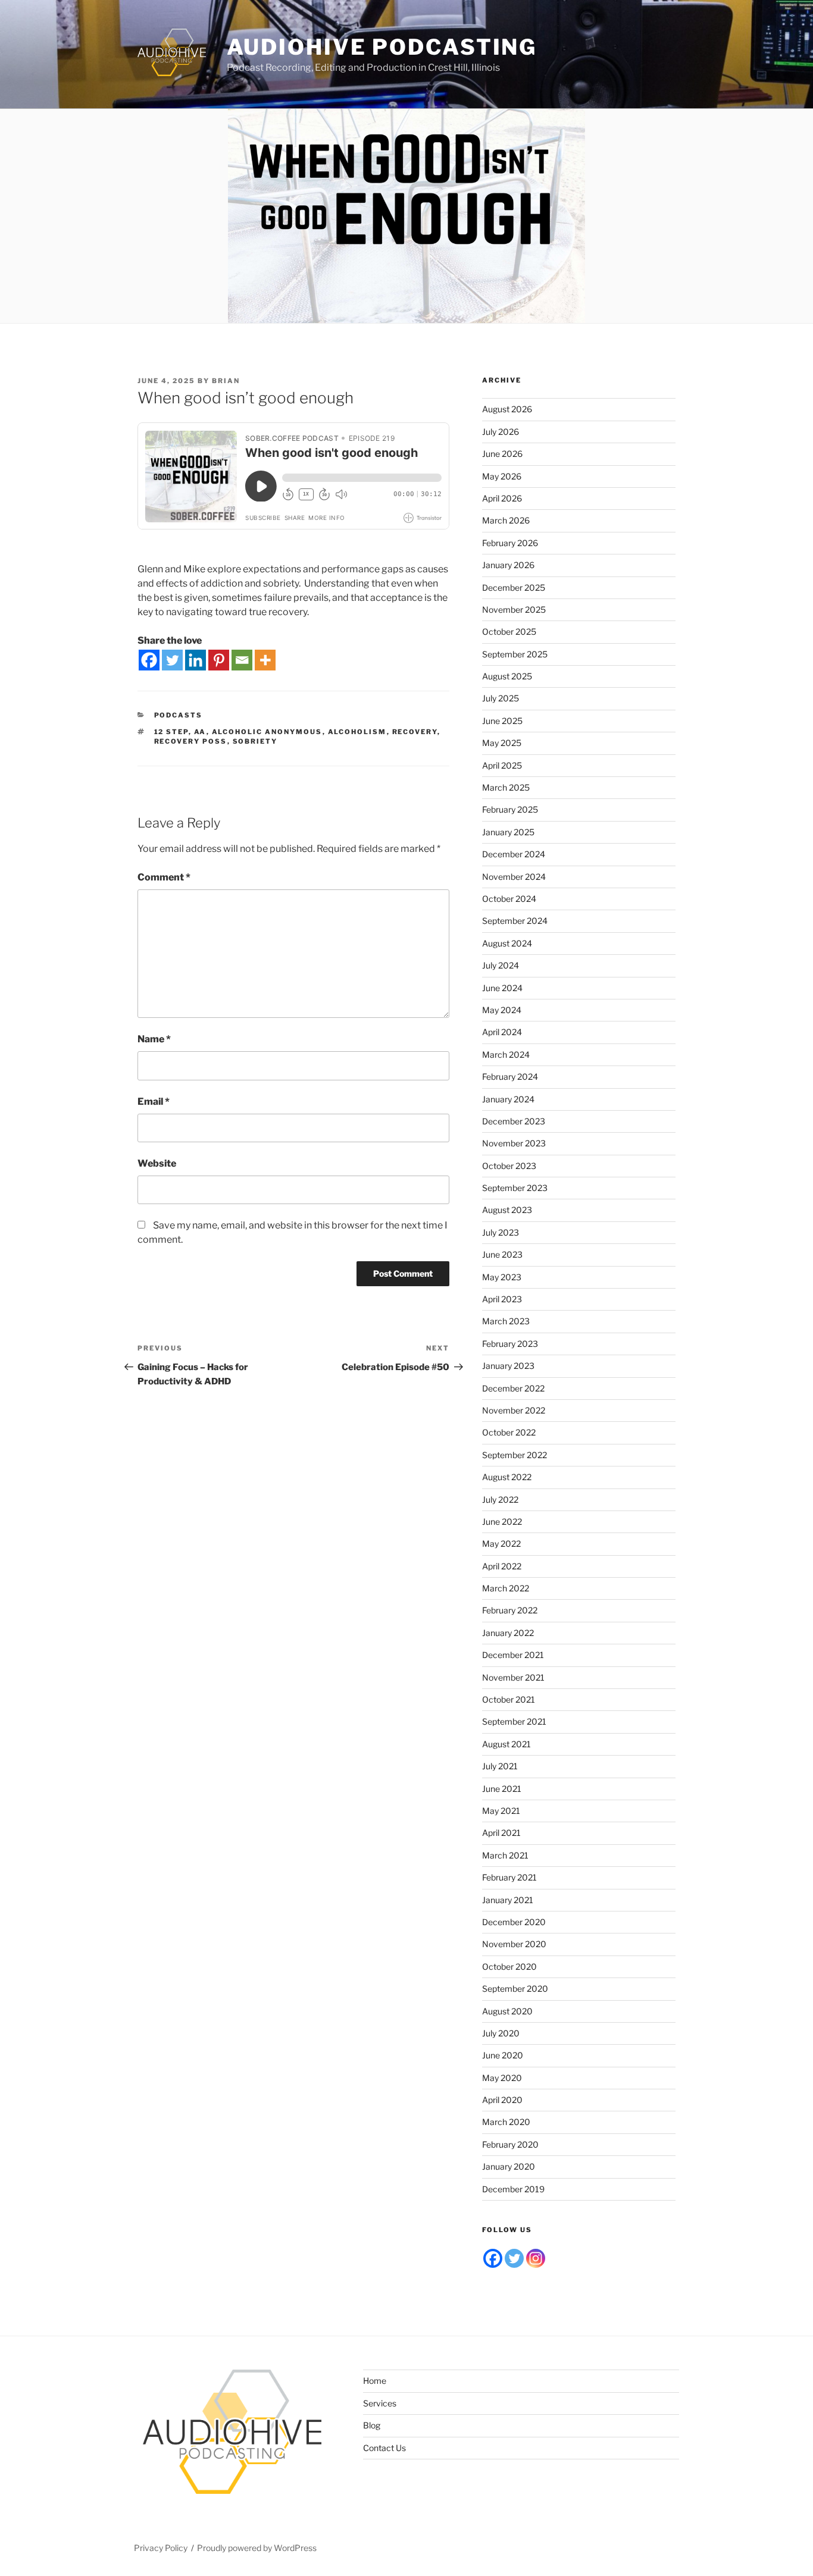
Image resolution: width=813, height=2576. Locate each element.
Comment (164, 877)
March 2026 (506, 520)
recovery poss (191, 741)
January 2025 (508, 832)
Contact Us (384, 2448)
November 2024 (514, 877)
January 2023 (508, 1366)
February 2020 (510, 2144)
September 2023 (515, 1188)
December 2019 (513, 2189)
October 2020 (509, 1967)
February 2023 (510, 1344)
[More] (265, 660)
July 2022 (500, 1499)
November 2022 (514, 1410)
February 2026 (510, 543)
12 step (171, 732)
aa (200, 732)
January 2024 (508, 1099)
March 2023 (506, 1321)
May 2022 (501, 1544)
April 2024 (502, 1032)
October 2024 (509, 899)
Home (375, 2381)
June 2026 (502, 454)
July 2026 (501, 432)
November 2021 (513, 1677)
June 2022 (502, 1522)
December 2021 (513, 1655)
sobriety (255, 741)
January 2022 (508, 1633)
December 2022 (513, 1388)
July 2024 (501, 965)
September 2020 (515, 1989)
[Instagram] (536, 2258)
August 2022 (507, 1477)
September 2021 (514, 1721)
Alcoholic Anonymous (267, 732)
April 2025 (502, 765)
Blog (372, 2425)
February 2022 (510, 1610)
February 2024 (510, 1077)
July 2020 (501, 2033)
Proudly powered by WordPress (257, 2548)
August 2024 (507, 943)
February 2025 (510, 809)
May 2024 (502, 1010)
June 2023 (502, 1254)
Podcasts (179, 715)
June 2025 (502, 721)
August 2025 (507, 676)
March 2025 (506, 787)
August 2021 (506, 1744)
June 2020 (503, 2055)
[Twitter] (172, 660)
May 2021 (501, 1811)
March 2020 (506, 2122)
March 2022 (506, 1588)
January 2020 (509, 2166)
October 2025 (509, 632)
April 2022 (502, 1566)
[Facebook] (149, 660)
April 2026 (502, 498)
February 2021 (509, 1877)
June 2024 (502, 988)
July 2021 (500, 1766)
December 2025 (514, 587)
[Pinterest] (219, 660)
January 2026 (508, 565)
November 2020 (514, 1944)
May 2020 (502, 2078)
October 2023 (509, 1166)
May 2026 (502, 476)
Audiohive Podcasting (382, 47)
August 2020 (507, 2011)
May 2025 (502, 743)
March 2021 (505, 1855)
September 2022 (515, 1455)
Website (157, 1163)
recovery (415, 732)
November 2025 (514, 609)
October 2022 (509, 1432)
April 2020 (502, 2100)
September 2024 (515, 921)
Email (154, 1101)
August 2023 (507, 1210)
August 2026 (507, 409)
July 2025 (501, 698)
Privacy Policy (161, 2548)
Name (154, 1039)
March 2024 (506, 1054)
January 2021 (508, 1900)
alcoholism (357, 732)
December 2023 (514, 1121)
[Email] (242, 660)
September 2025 (515, 654)
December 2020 (514, 1922)
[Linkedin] (196, 660)
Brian (226, 381)
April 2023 (502, 1299)
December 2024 (514, 854)
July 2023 (501, 1232)
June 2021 (502, 1789)
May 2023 (502, 1277)
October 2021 (509, 1699)
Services (380, 2403)
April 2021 (501, 1833)
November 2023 (514, 1143)
